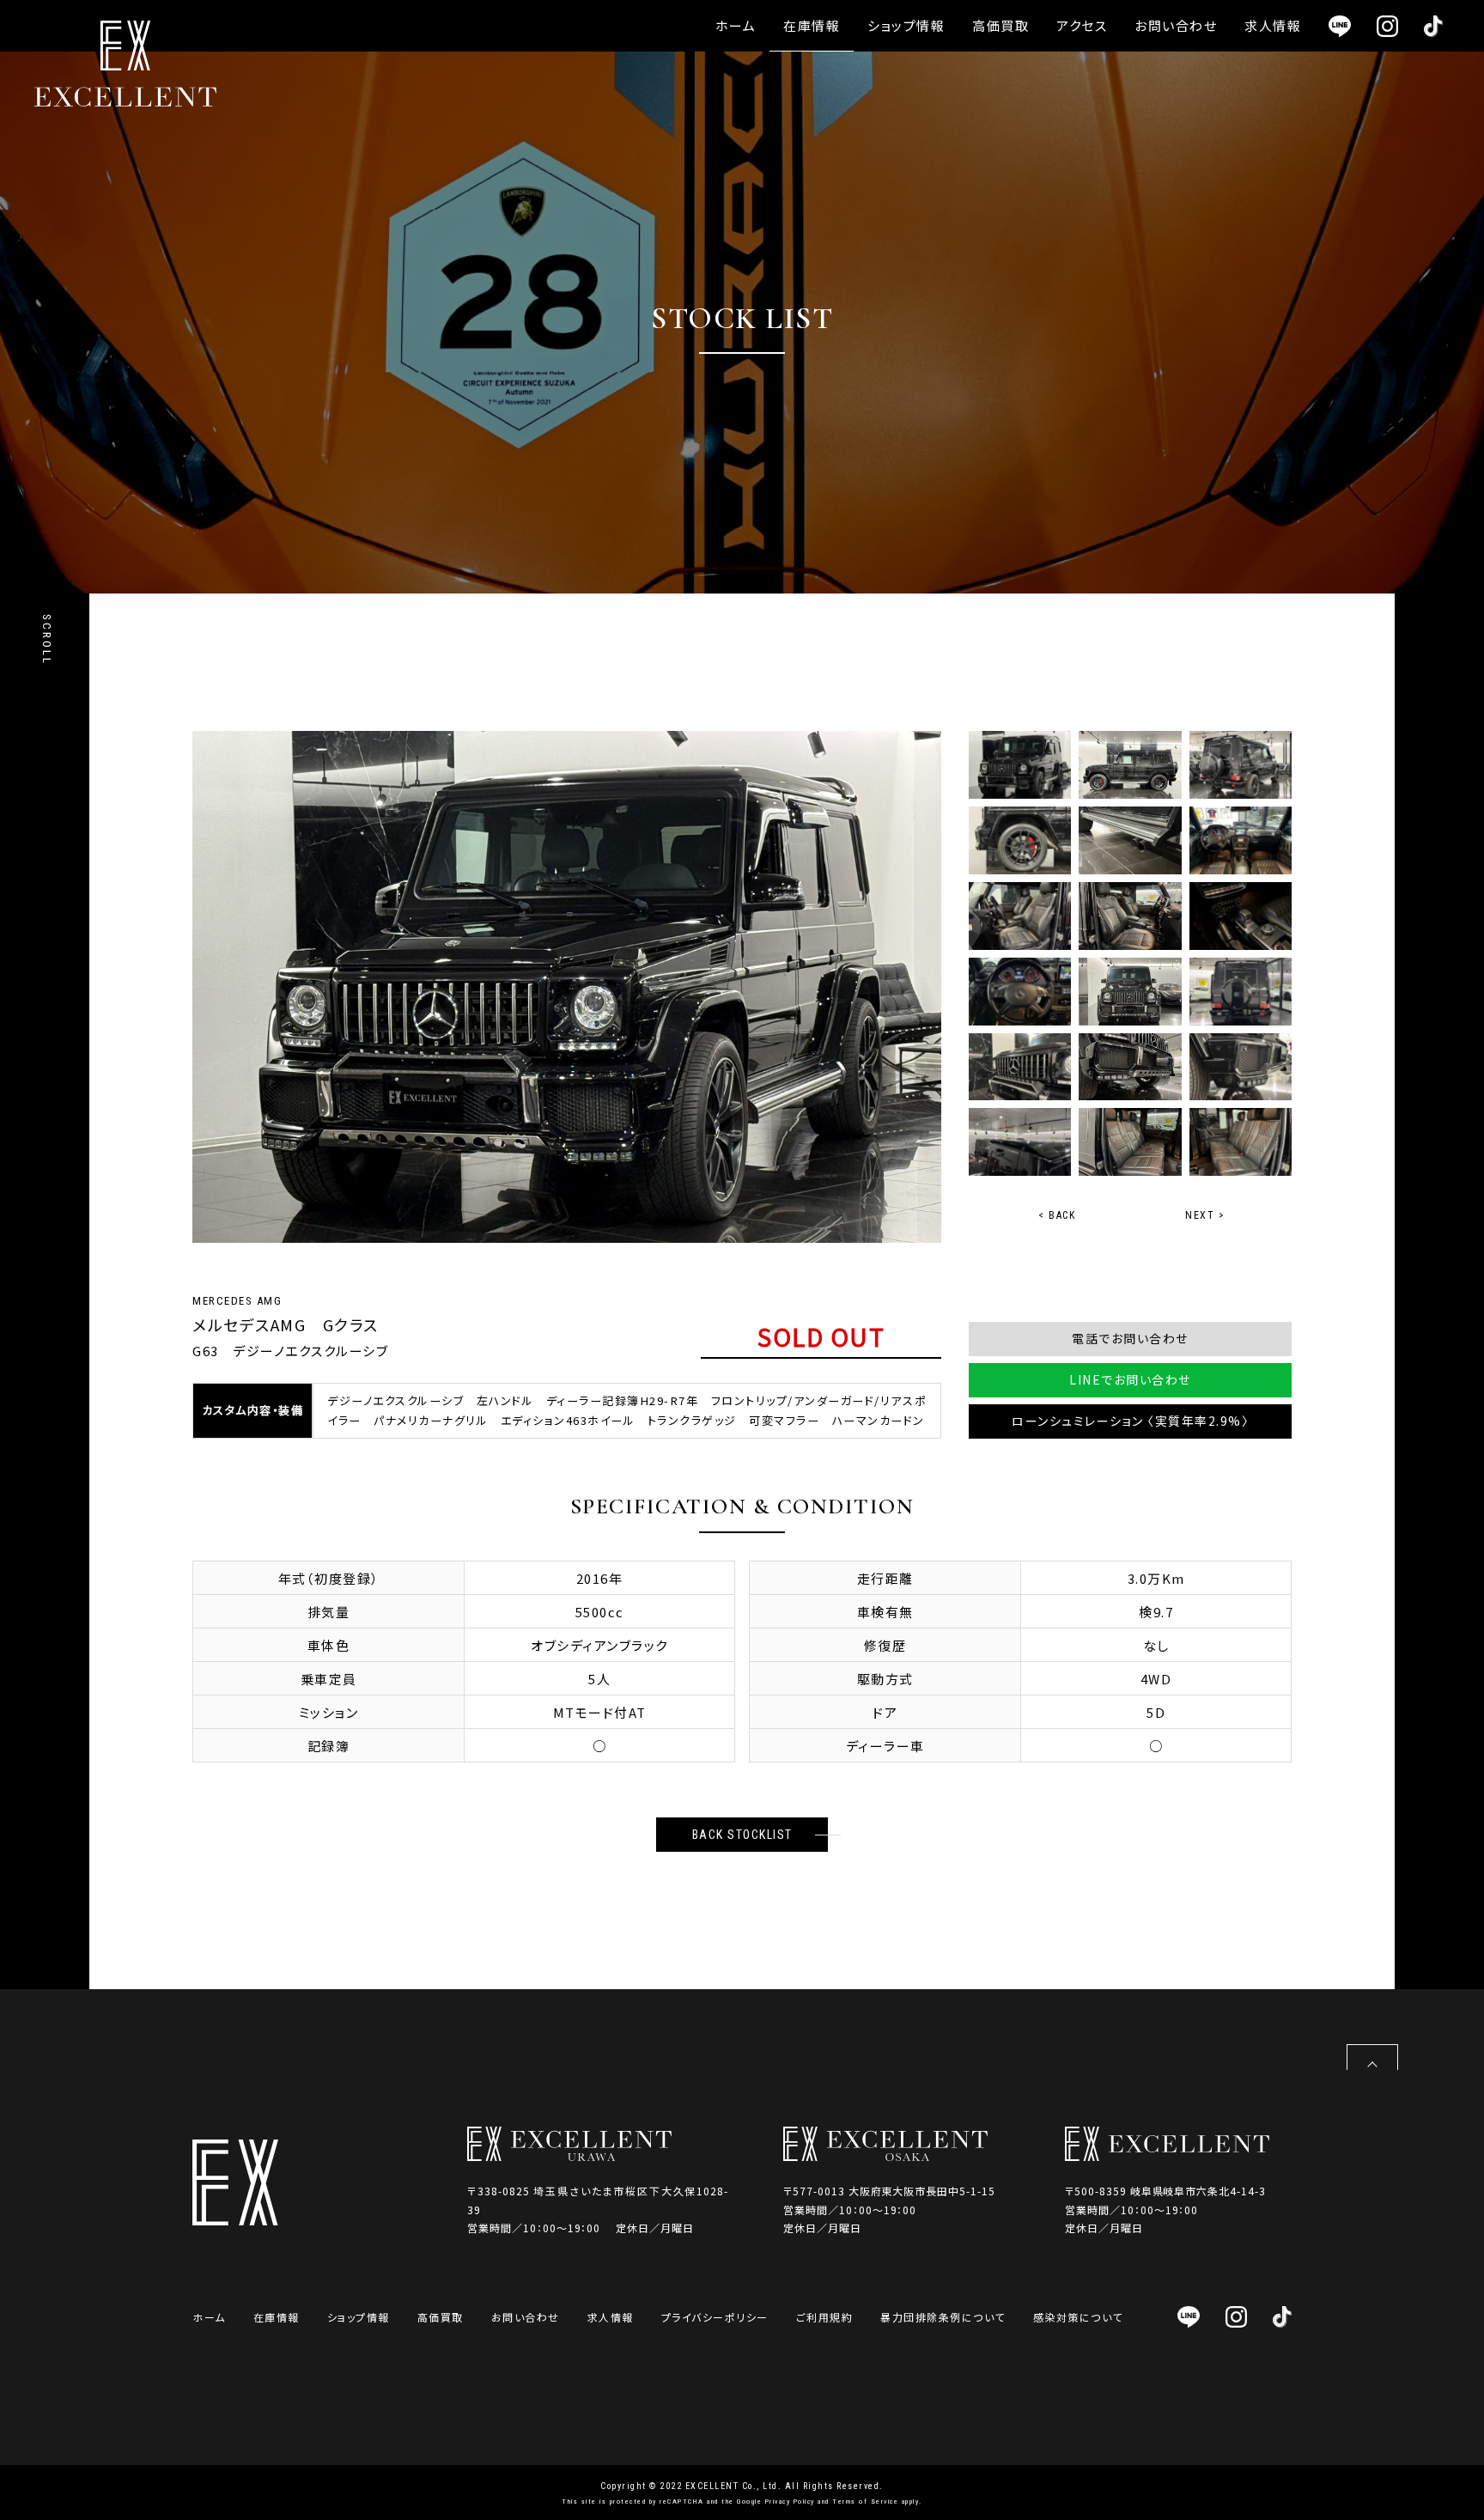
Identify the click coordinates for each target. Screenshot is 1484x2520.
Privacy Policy (790, 2502)
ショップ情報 (906, 25)
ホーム (736, 25)
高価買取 (1000, 25)
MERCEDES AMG (237, 1301)
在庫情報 (812, 25)
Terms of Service (865, 2502)
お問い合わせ (1176, 25)
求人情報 (1273, 25)
